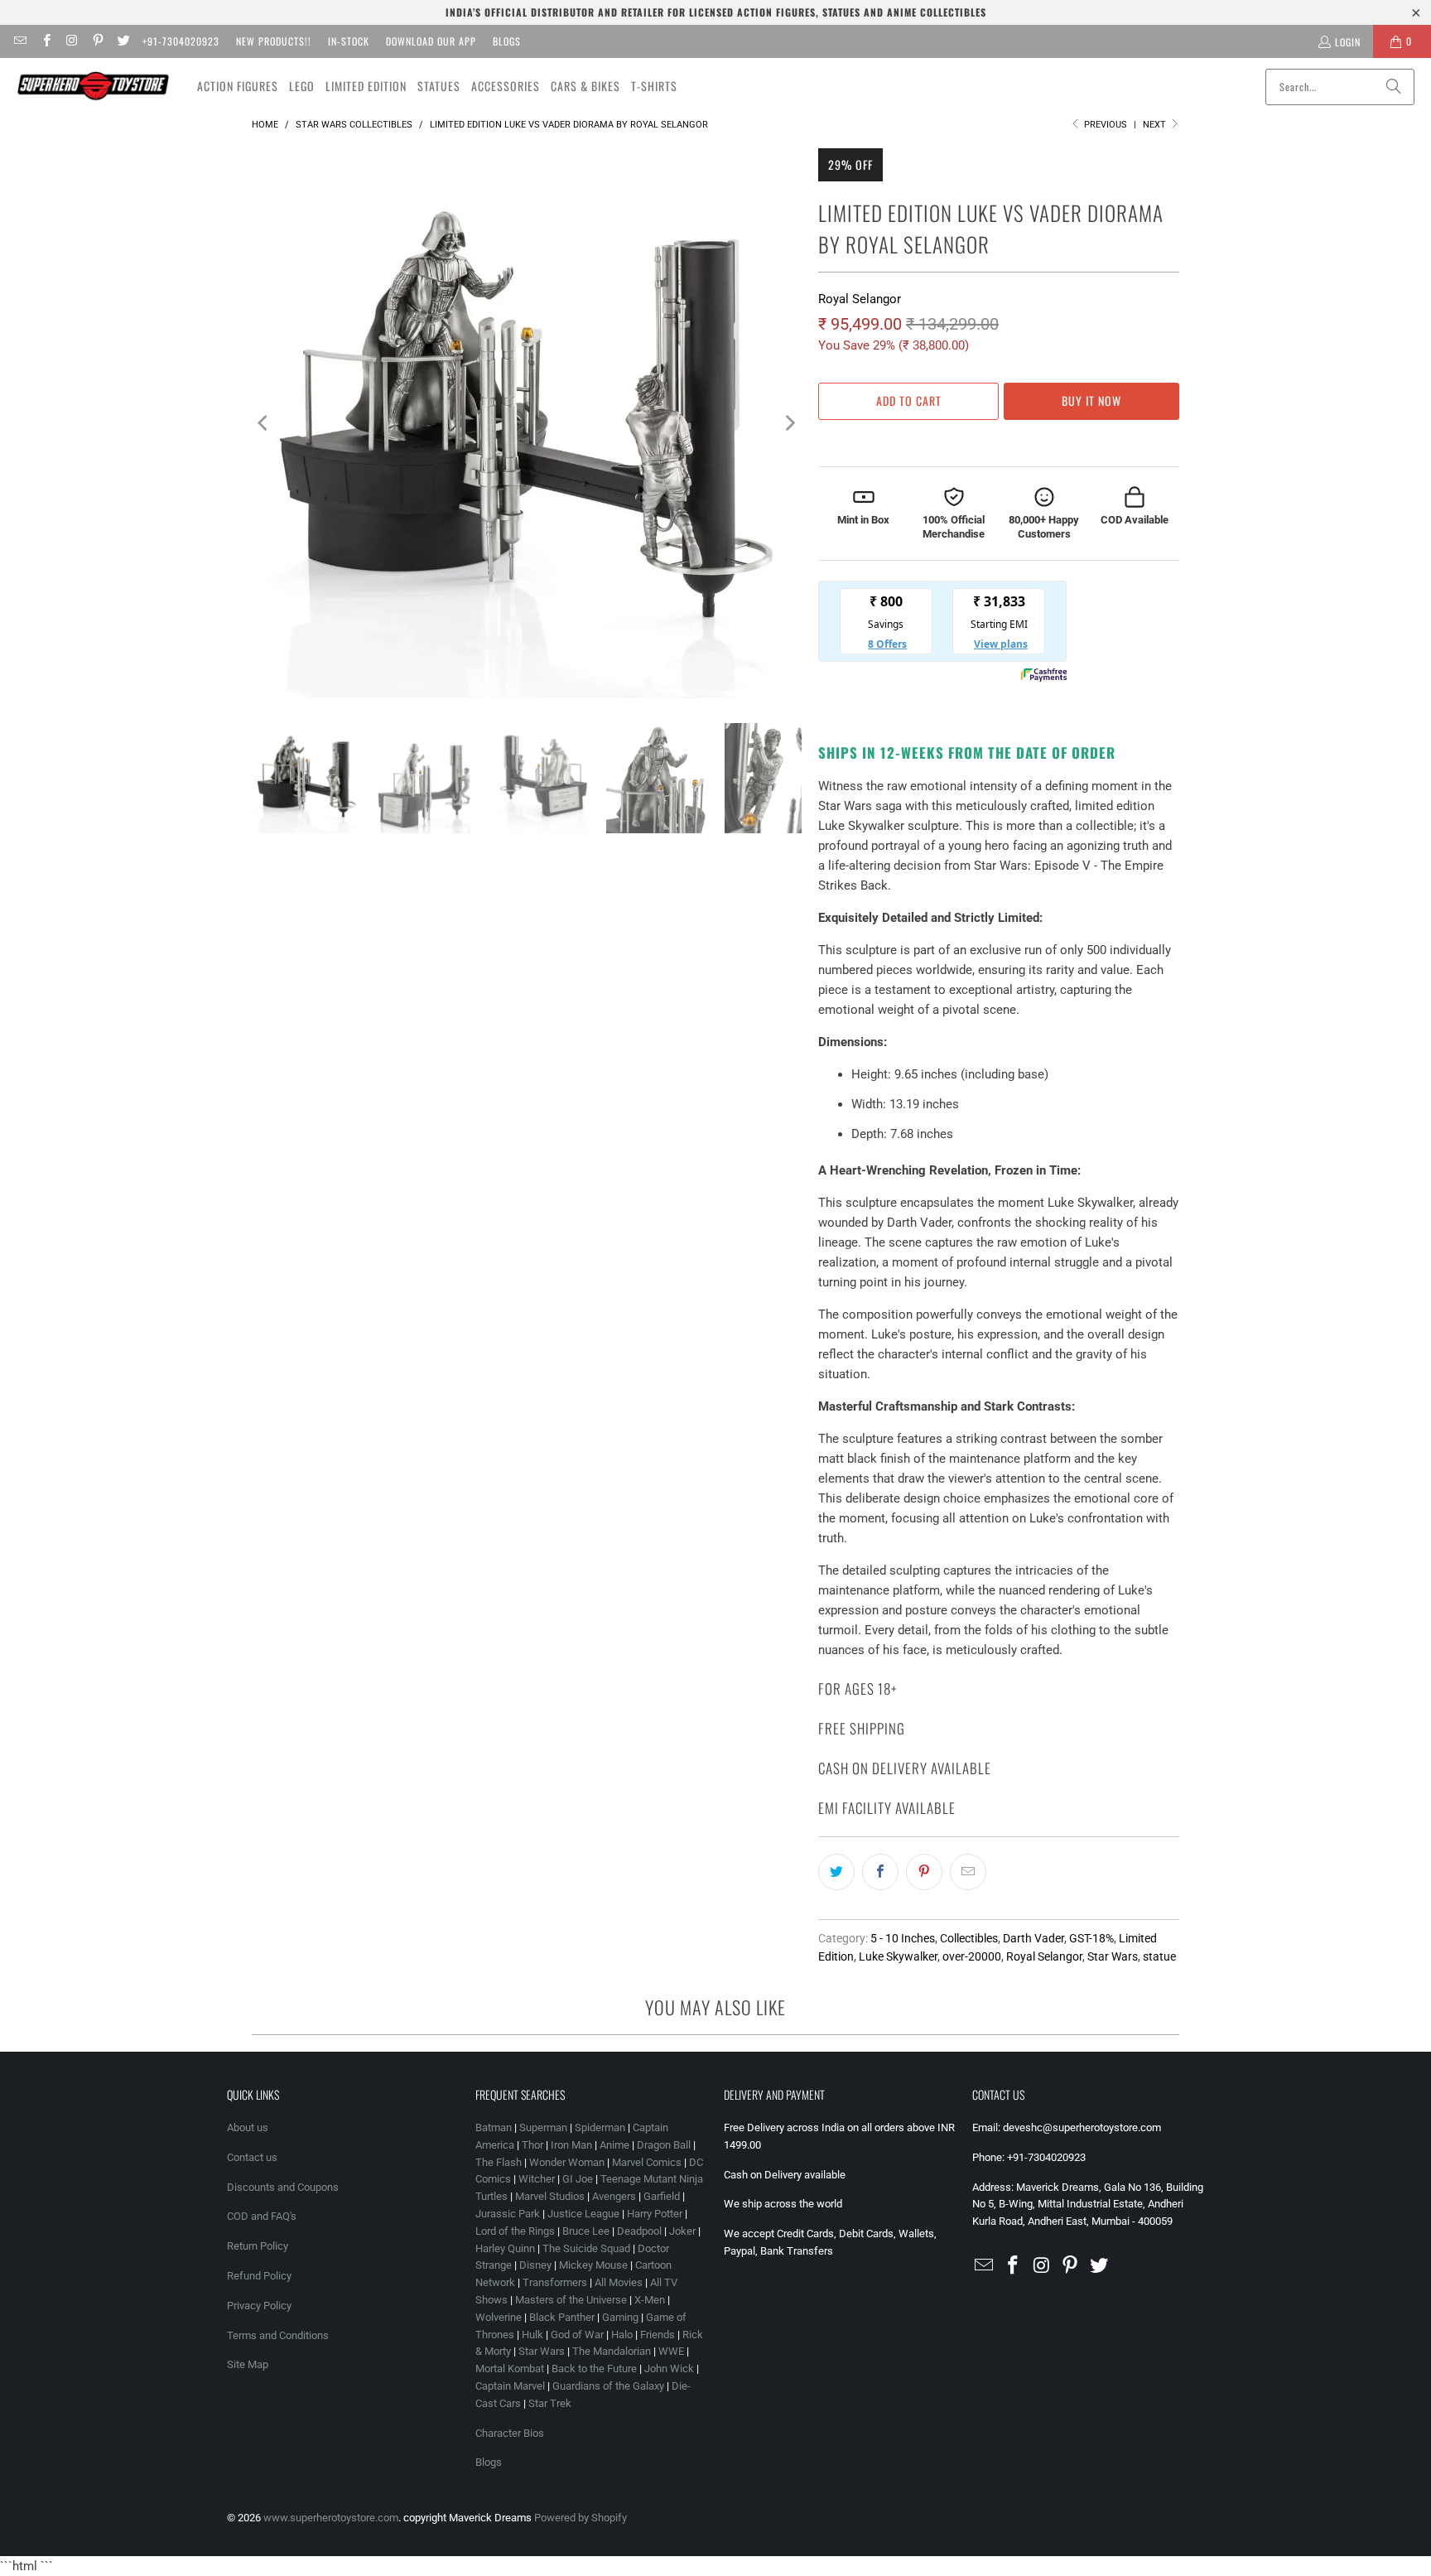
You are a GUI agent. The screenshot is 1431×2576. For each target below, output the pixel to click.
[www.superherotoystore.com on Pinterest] (97, 41)
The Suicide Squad (586, 2248)
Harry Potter (655, 2214)
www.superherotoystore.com (331, 2518)
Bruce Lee (586, 2231)
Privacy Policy (259, 2306)
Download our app (431, 41)
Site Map (248, 2364)
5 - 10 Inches (903, 1938)
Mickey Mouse (593, 2265)
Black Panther (562, 2317)
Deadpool (639, 2231)
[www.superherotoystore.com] (93, 86)
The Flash (499, 2162)
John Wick (669, 2369)
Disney (535, 2265)
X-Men (650, 2300)
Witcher (537, 2179)
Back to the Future (595, 2369)
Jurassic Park (508, 2214)
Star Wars (1113, 1956)
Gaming (620, 2317)
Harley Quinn (505, 2248)
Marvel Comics (647, 2162)
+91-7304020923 (181, 41)
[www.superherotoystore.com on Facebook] (45, 41)
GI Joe (578, 2179)
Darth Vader (1033, 1938)
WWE (671, 2351)
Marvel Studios (550, 2196)
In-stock (349, 41)
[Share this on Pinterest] (924, 1872)
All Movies (619, 2282)
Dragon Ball (664, 2145)
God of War (577, 2335)
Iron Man (571, 2145)
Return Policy (258, 2246)
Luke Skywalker (898, 1956)
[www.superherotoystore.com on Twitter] (123, 41)
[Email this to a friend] (968, 1872)
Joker (682, 2231)
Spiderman (600, 2127)
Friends (658, 2335)
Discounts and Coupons (283, 2187)
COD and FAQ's (262, 2216)
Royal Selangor (860, 299)
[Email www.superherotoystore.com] (19, 41)
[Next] (789, 423)
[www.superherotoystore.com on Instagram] (72, 41)
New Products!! (274, 41)
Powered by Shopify (581, 2518)
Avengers (614, 2196)
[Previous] (264, 423)
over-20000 (972, 1956)
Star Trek (550, 2403)
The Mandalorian (612, 2351)
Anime (614, 2145)
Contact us (252, 2157)
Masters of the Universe (571, 2300)
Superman (543, 2127)
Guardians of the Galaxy (608, 2386)
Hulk (532, 2335)
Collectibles (969, 1938)
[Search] (1394, 87)
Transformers (555, 2282)
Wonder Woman (567, 2162)
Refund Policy (259, 2276)
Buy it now (1091, 400)
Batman (494, 2127)
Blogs (507, 41)
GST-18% (1091, 1938)
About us (248, 2127)
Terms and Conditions (278, 2335)
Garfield (662, 2196)
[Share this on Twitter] (836, 1872)
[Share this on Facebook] (880, 1872)
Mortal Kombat (510, 2369)
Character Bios (510, 2433)
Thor (532, 2145)
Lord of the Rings (515, 2231)
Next (1156, 125)
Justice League (583, 2214)
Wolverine (499, 2317)
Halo (622, 2335)
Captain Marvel (510, 2386)
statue (1159, 1956)
